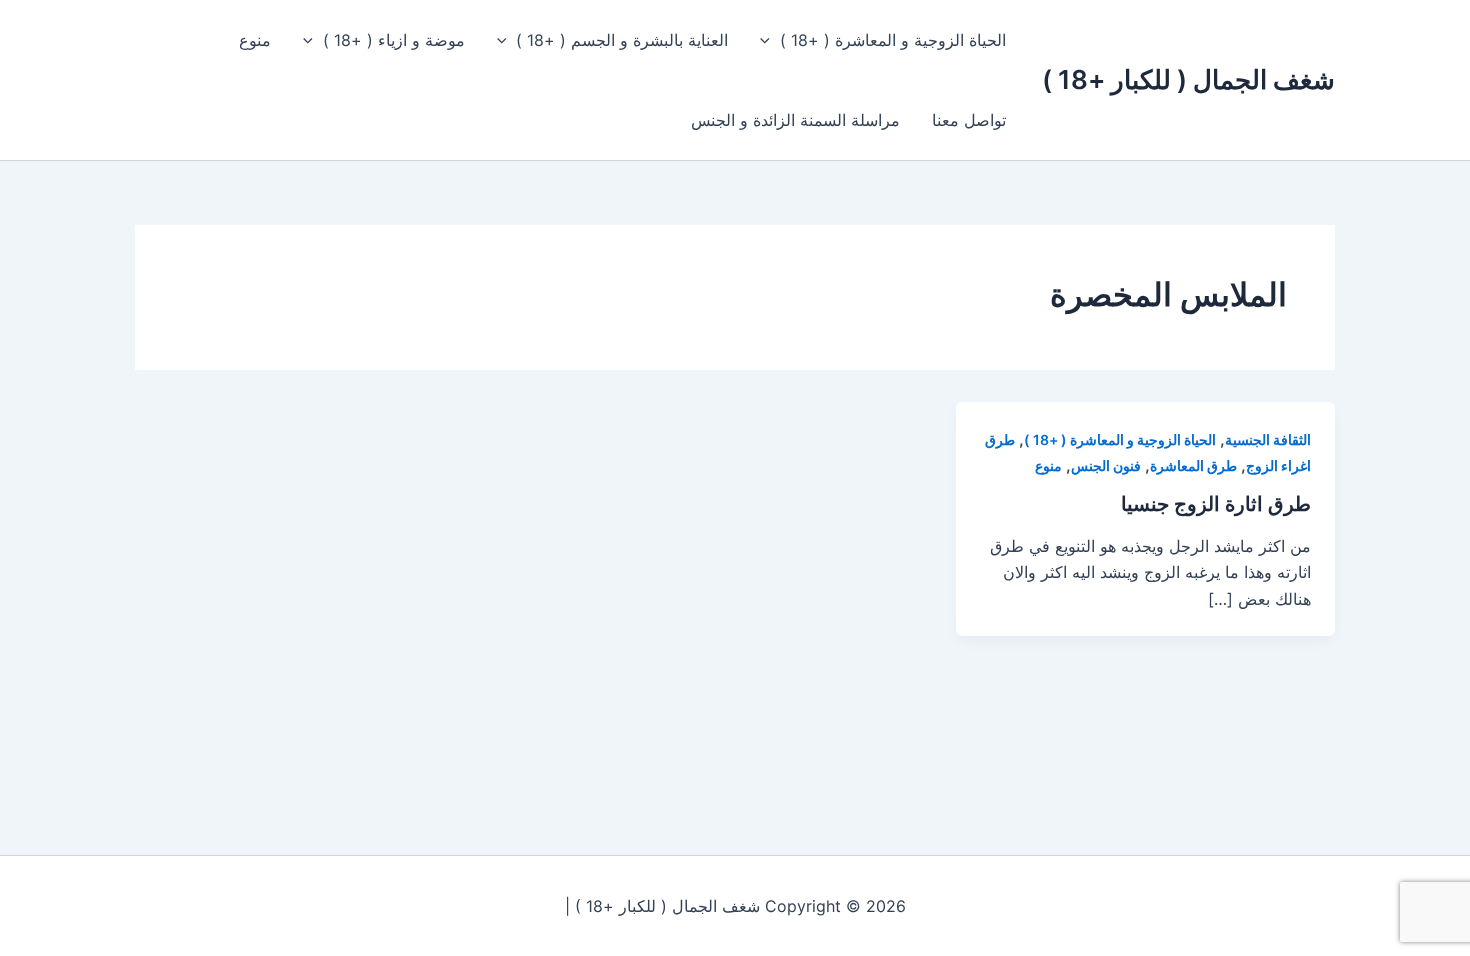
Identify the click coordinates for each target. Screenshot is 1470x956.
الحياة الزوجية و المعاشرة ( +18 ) (893, 40)
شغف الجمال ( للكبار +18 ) (1188, 79)
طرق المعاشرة (1193, 465)
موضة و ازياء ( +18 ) (394, 40)
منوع (255, 40)
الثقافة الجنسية (1268, 439)
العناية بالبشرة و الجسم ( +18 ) (622, 40)
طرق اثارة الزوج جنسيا (1216, 504)
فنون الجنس (1106, 465)
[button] (770, 40)
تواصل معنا (969, 120)
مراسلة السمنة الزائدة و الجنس (795, 120)
